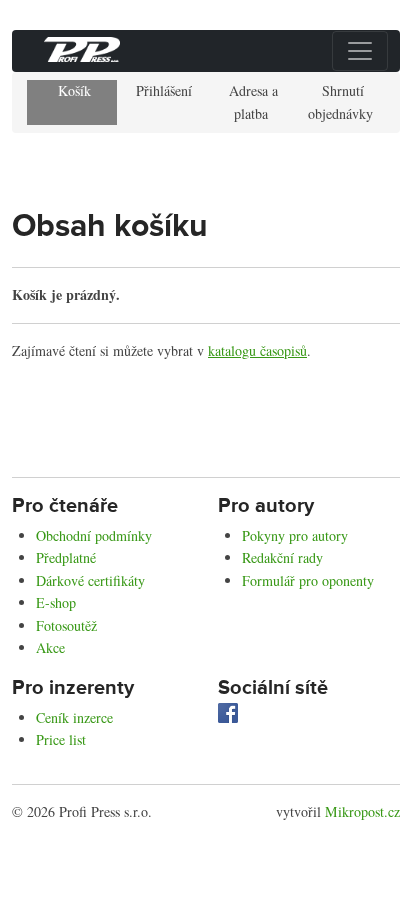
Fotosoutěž (66, 625)
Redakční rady (282, 557)
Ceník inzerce (74, 717)
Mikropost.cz (362, 811)
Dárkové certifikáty (90, 580)
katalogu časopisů (257, 350)
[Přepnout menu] (360, 51)
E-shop (56, 602)
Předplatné (66, 557)
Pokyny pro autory (295, 535)
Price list (61, 739)
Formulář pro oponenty (308, 580)
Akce (50, 647)
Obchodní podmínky (94, 535)
